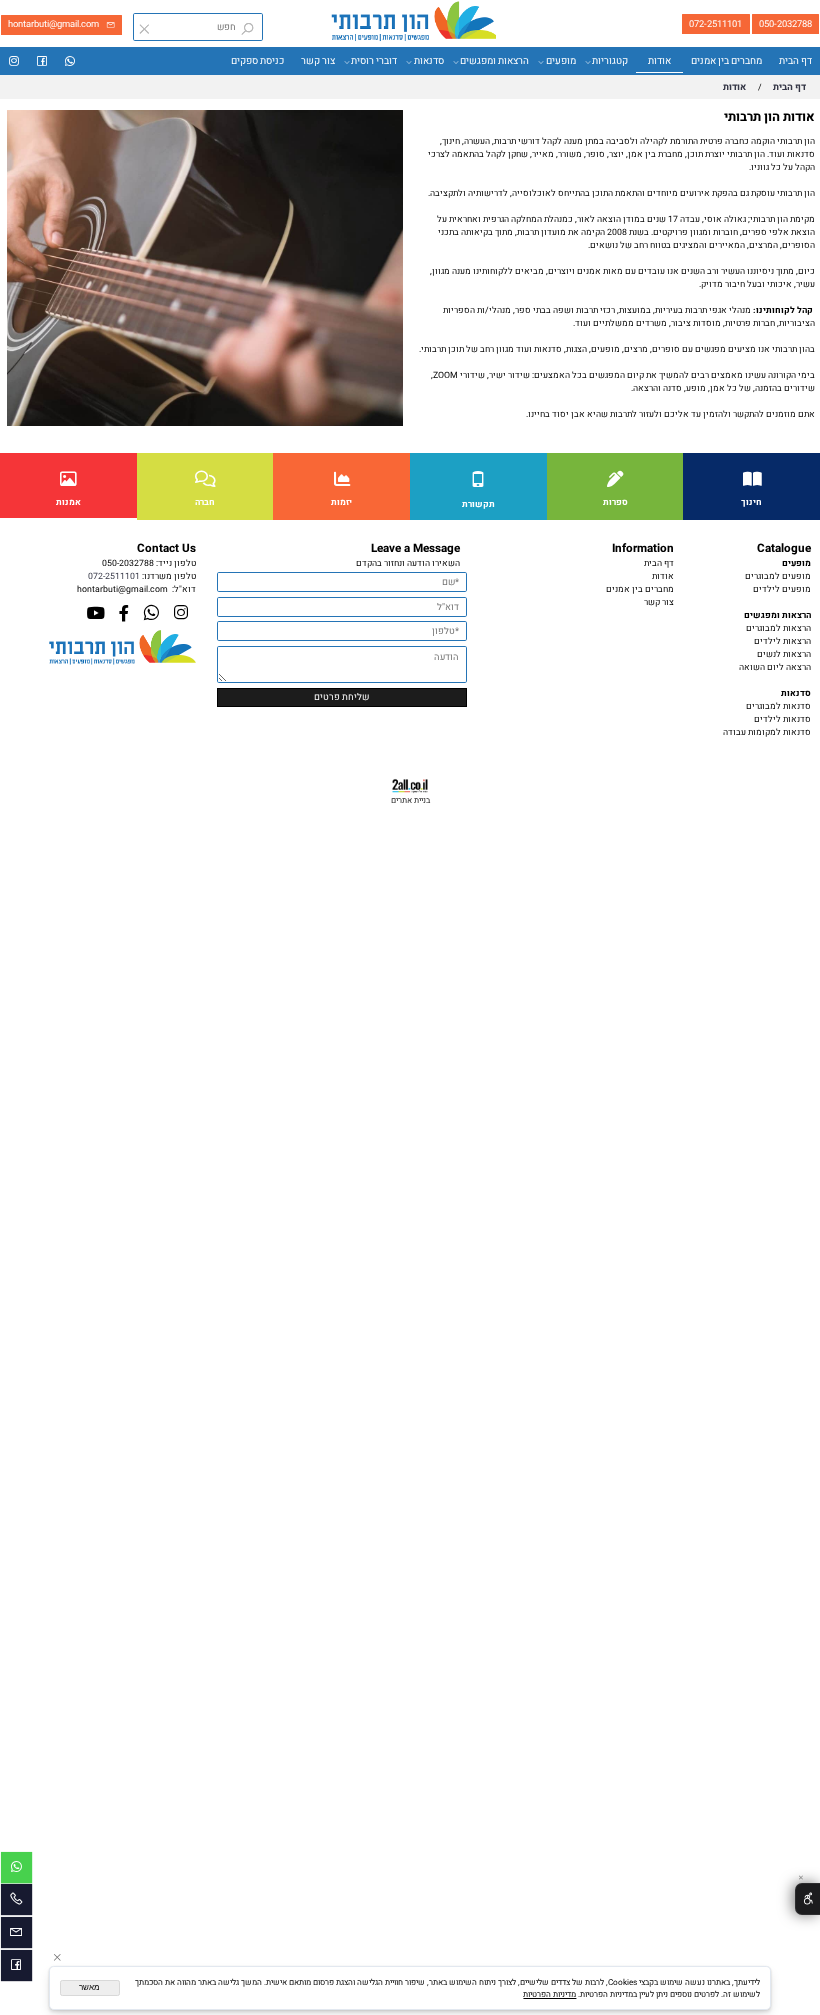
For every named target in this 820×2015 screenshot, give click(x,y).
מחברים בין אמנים (726, 61)
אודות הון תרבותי (769, 117)
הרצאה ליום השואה (775, 667)
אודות (659, 61)
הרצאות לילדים (782, 641)
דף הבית (795, 61)
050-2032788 (128, 563)
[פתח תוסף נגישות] (807, 1899)
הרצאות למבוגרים (778, 628)
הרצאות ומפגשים (494, 61)
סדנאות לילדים (782, 719)
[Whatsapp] (70, 61)
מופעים (561, 61)
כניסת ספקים (257, 61)
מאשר (89, 1987)
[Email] (16, 1935)
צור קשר (318, 61)
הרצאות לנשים (784, 654)
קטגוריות (610, 61)
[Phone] (16, 1902)
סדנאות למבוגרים (778, 706)
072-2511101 (114, 576)
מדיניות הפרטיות (549, 1994)
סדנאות (429, 61)
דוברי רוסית (374, 61)
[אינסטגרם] (14, 61)
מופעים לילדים (782, 589)
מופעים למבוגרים (778, 576)
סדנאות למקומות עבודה (767, 732)
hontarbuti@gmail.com (122, 589)
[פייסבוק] (42, 61)
